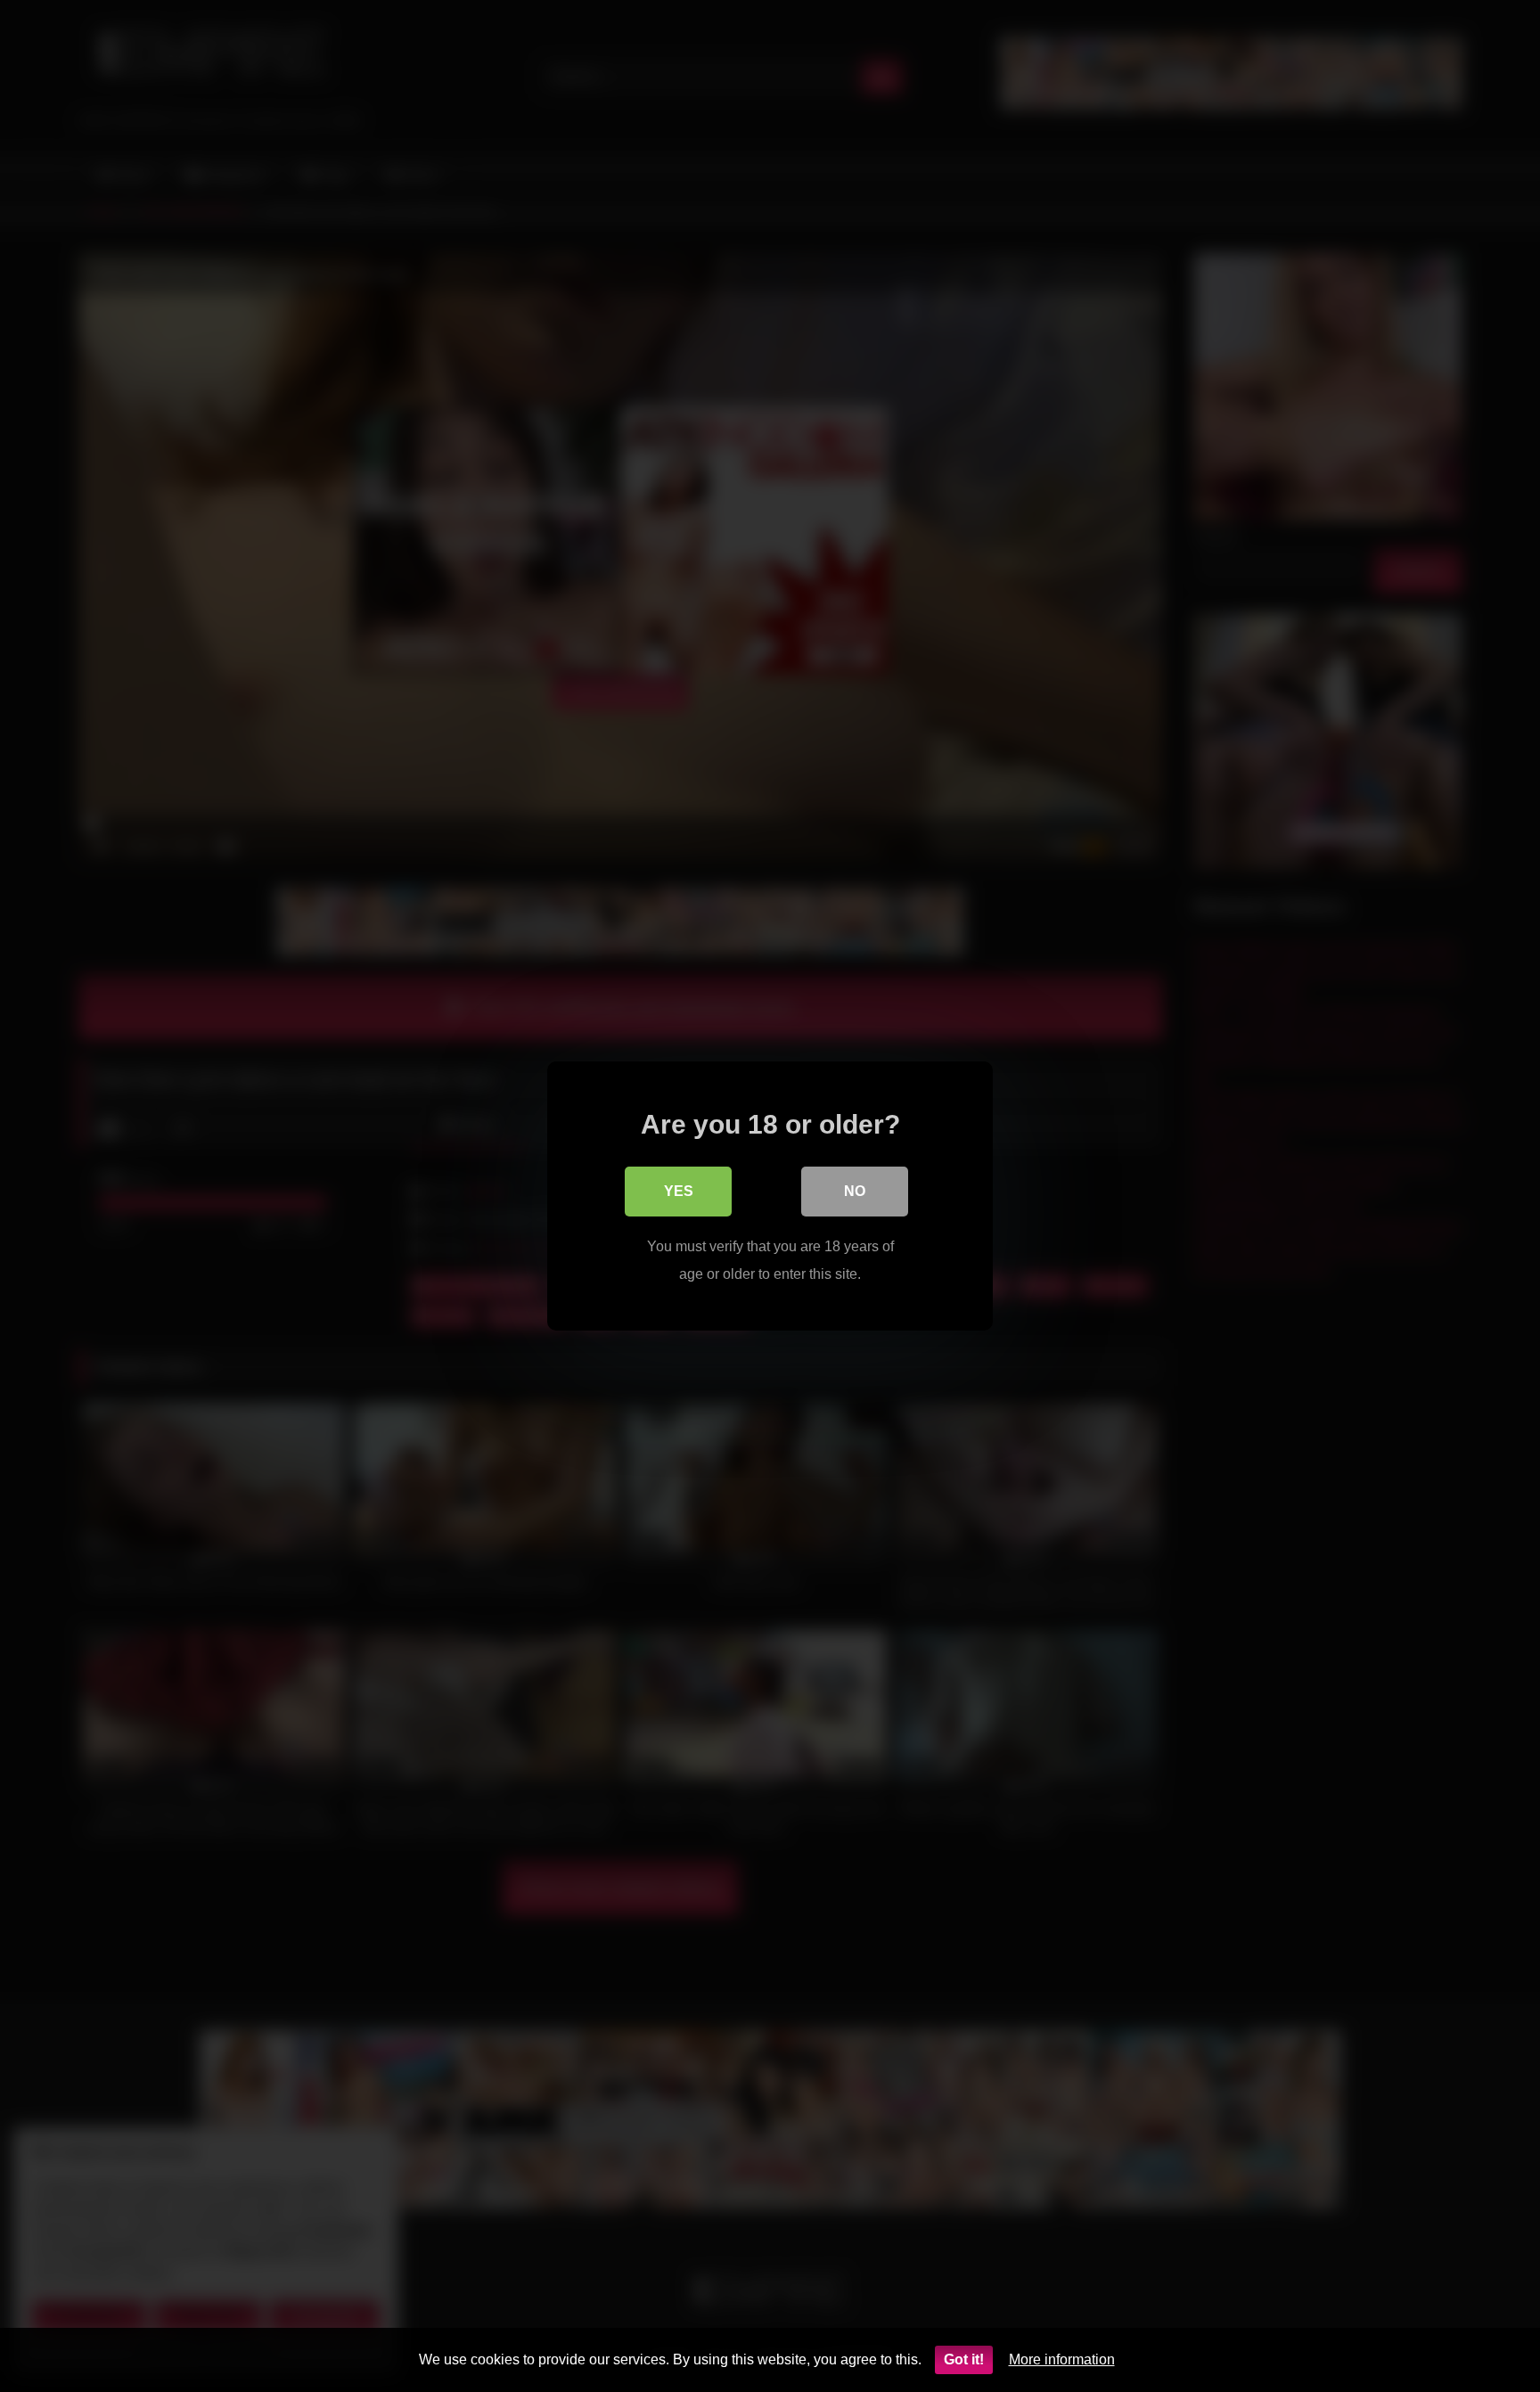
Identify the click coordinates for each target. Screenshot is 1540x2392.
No (855, 1191)
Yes (679, 1191)
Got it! (964, 2359)
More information (1062, 2359)
